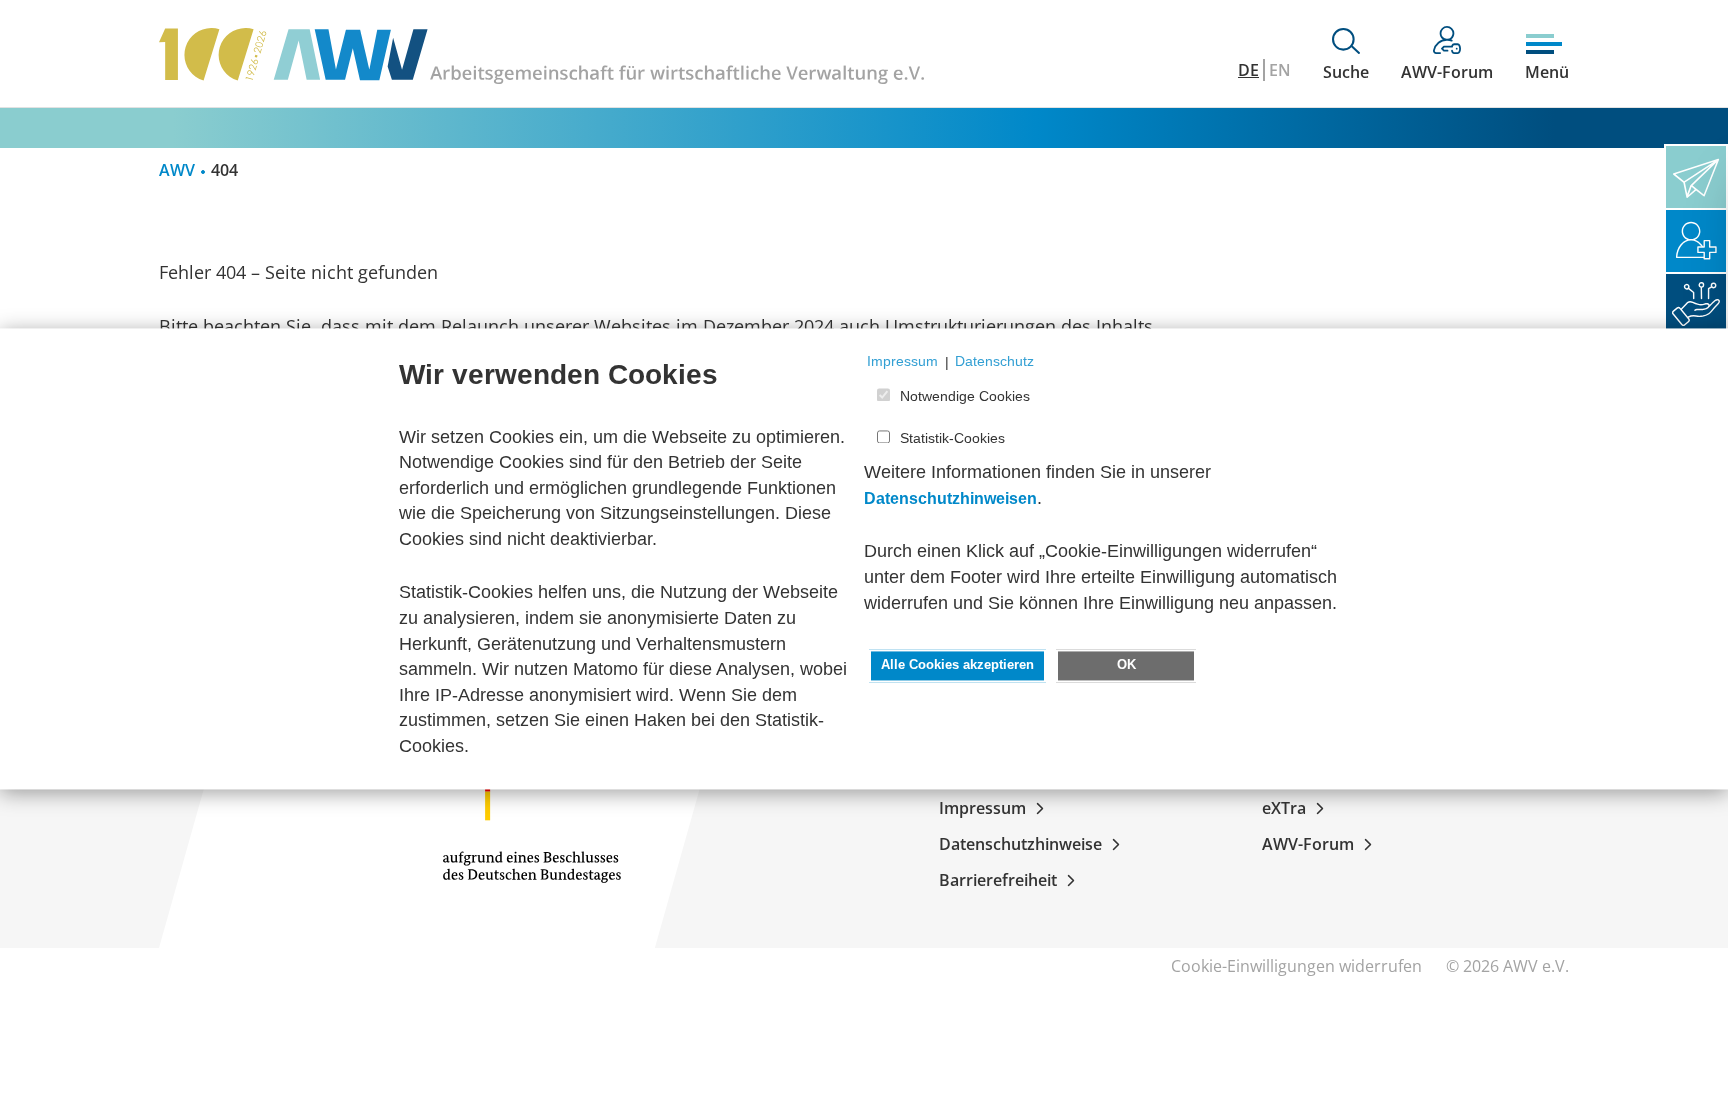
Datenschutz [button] (994, 362)
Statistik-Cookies (952, 439)
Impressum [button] (902, 362)
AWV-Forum (1308, 844)
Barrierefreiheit (998, 880)
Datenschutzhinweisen (950, 498)
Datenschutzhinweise (1020, 844)
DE (1248, 70)
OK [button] (1126, 666)
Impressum (982, 808)
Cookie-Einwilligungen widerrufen (1296, 966)
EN (1280, 70)
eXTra (1284, 808)
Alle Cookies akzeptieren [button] (957, 666)
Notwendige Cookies (965, 396)
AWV (177, 170)
